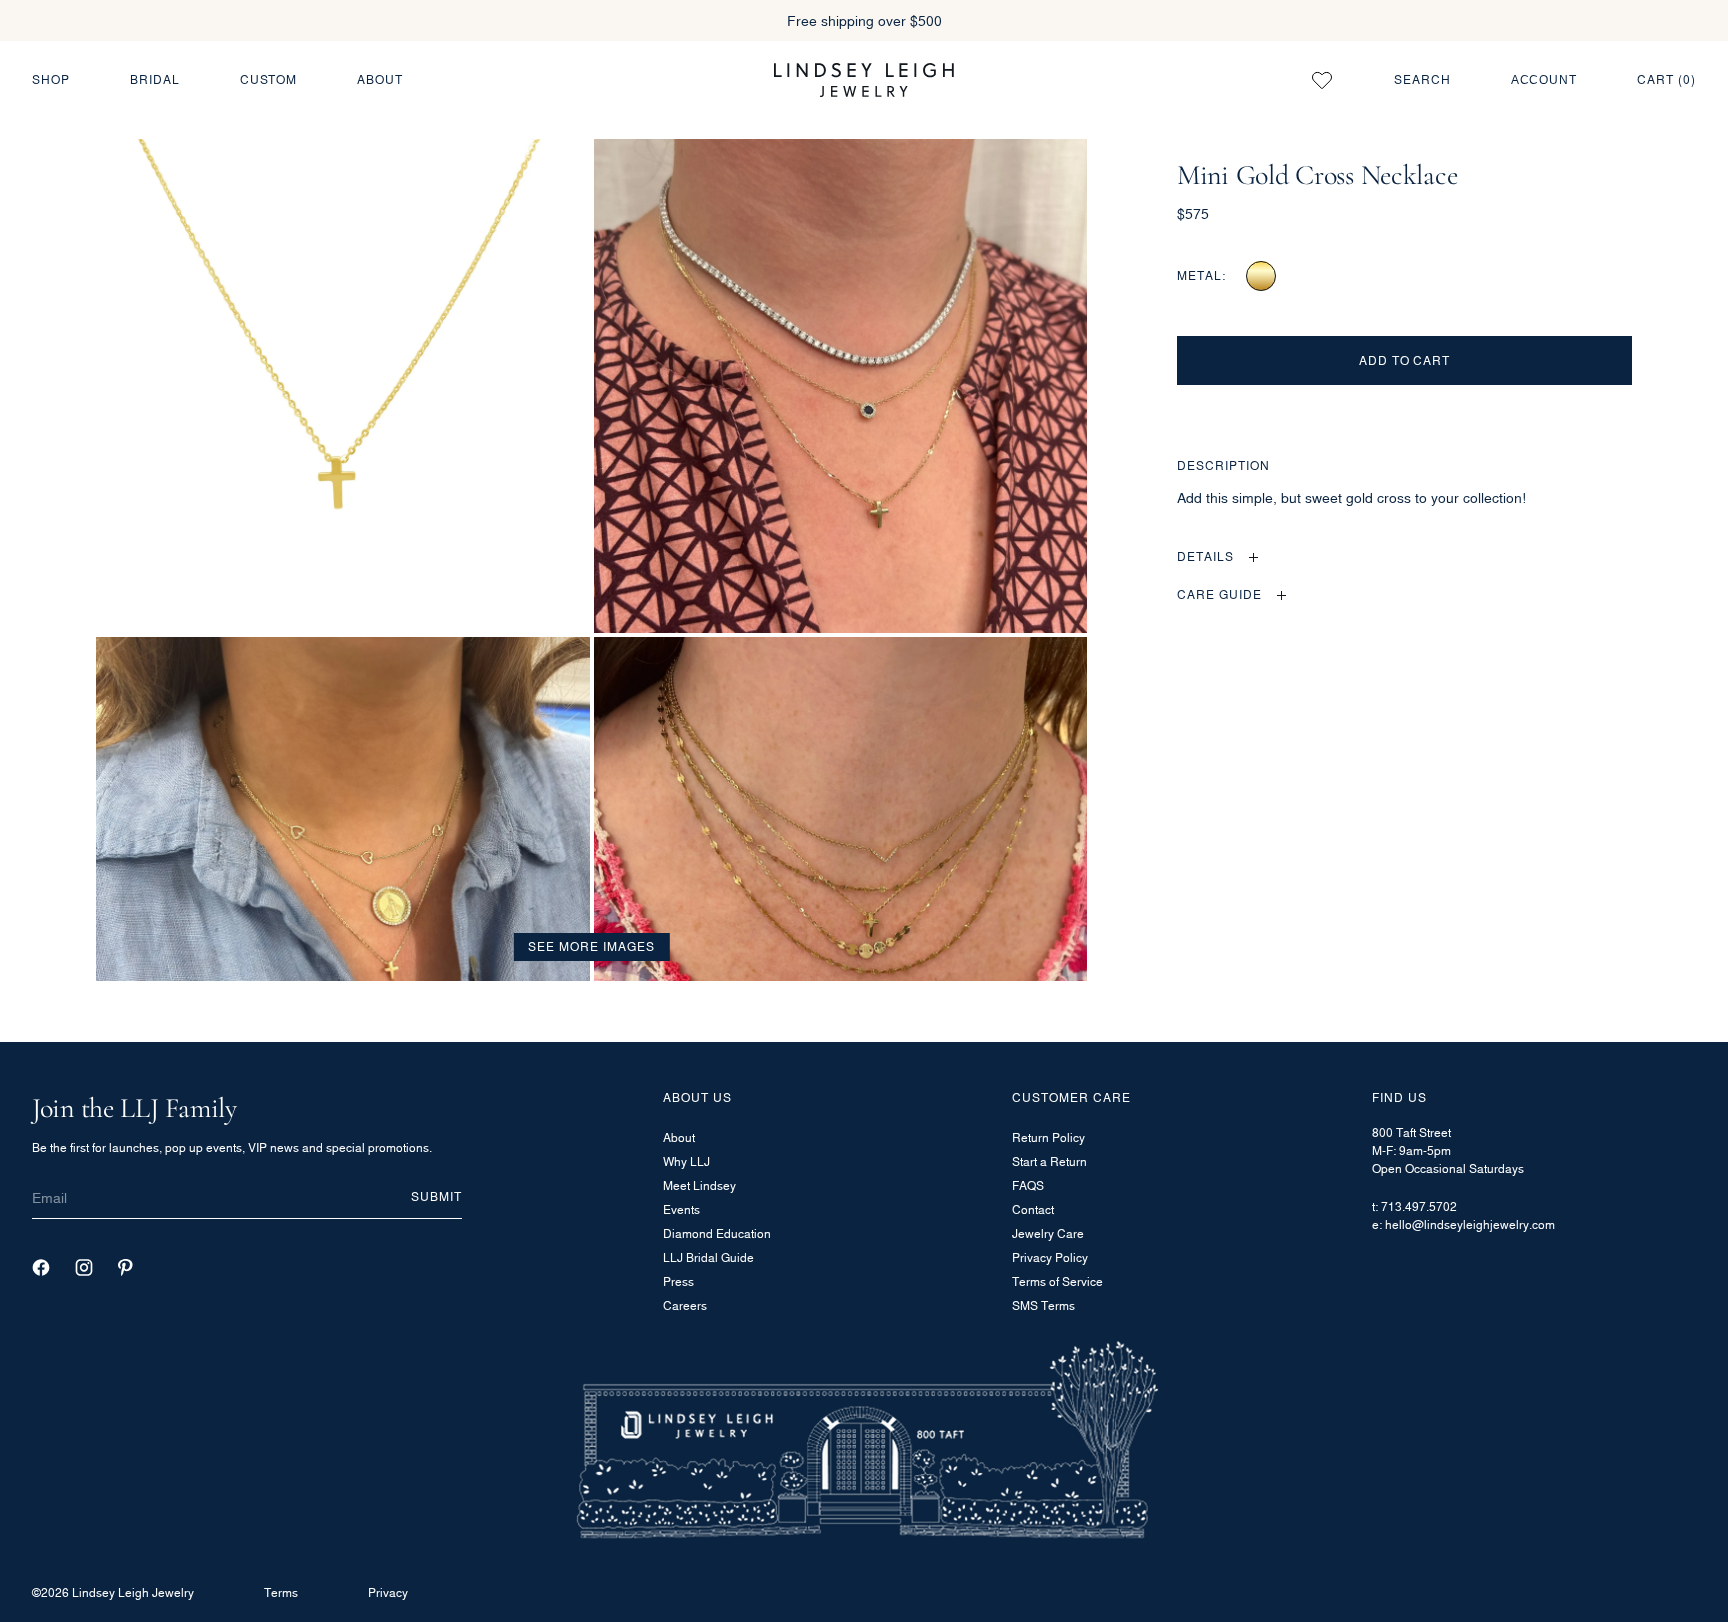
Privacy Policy (1050, 1257)
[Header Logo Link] (864, 79)
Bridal (155, 79)
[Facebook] (41, 1267)
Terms (281, 1592)
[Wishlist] (1322, 80)
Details (1205, 556)
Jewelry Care (1048, 1233)
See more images (591, 946)
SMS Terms (1043, 1305)
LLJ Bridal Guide (708, 1257)
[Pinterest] (125, 1267)
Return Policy (1048, 1137)
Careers (685, 1305)
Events (681, 1209)
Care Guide (1219, 594)
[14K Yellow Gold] (1261, 276)
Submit (436, 1196)
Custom (269, 79)
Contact (1033, 1209)
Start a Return (1049, 1161)
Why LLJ (686, 1161)
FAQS (1028, 1185)
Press (678, 1281)
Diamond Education (717, 1233)
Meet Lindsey (699, 1185)
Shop (51, 79)
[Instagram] (84, 1267)
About (380, 79)
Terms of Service (1057, 1281)
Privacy (388, 1592)
